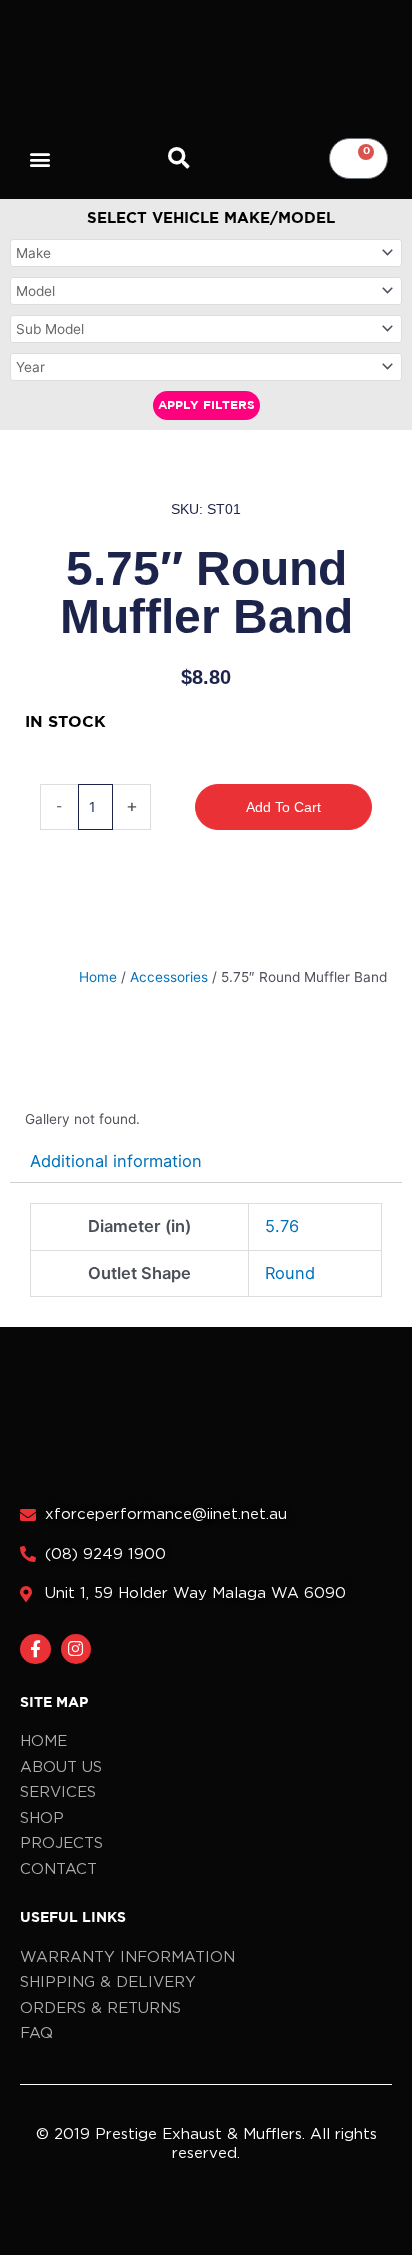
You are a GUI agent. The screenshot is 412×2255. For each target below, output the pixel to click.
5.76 (282, 1226)
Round (290, 1273)
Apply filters (206, 405)
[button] (40, 158)
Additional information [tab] (116, 1161)
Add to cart (283, 807)
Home (98, 977)
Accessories (169, 977)
